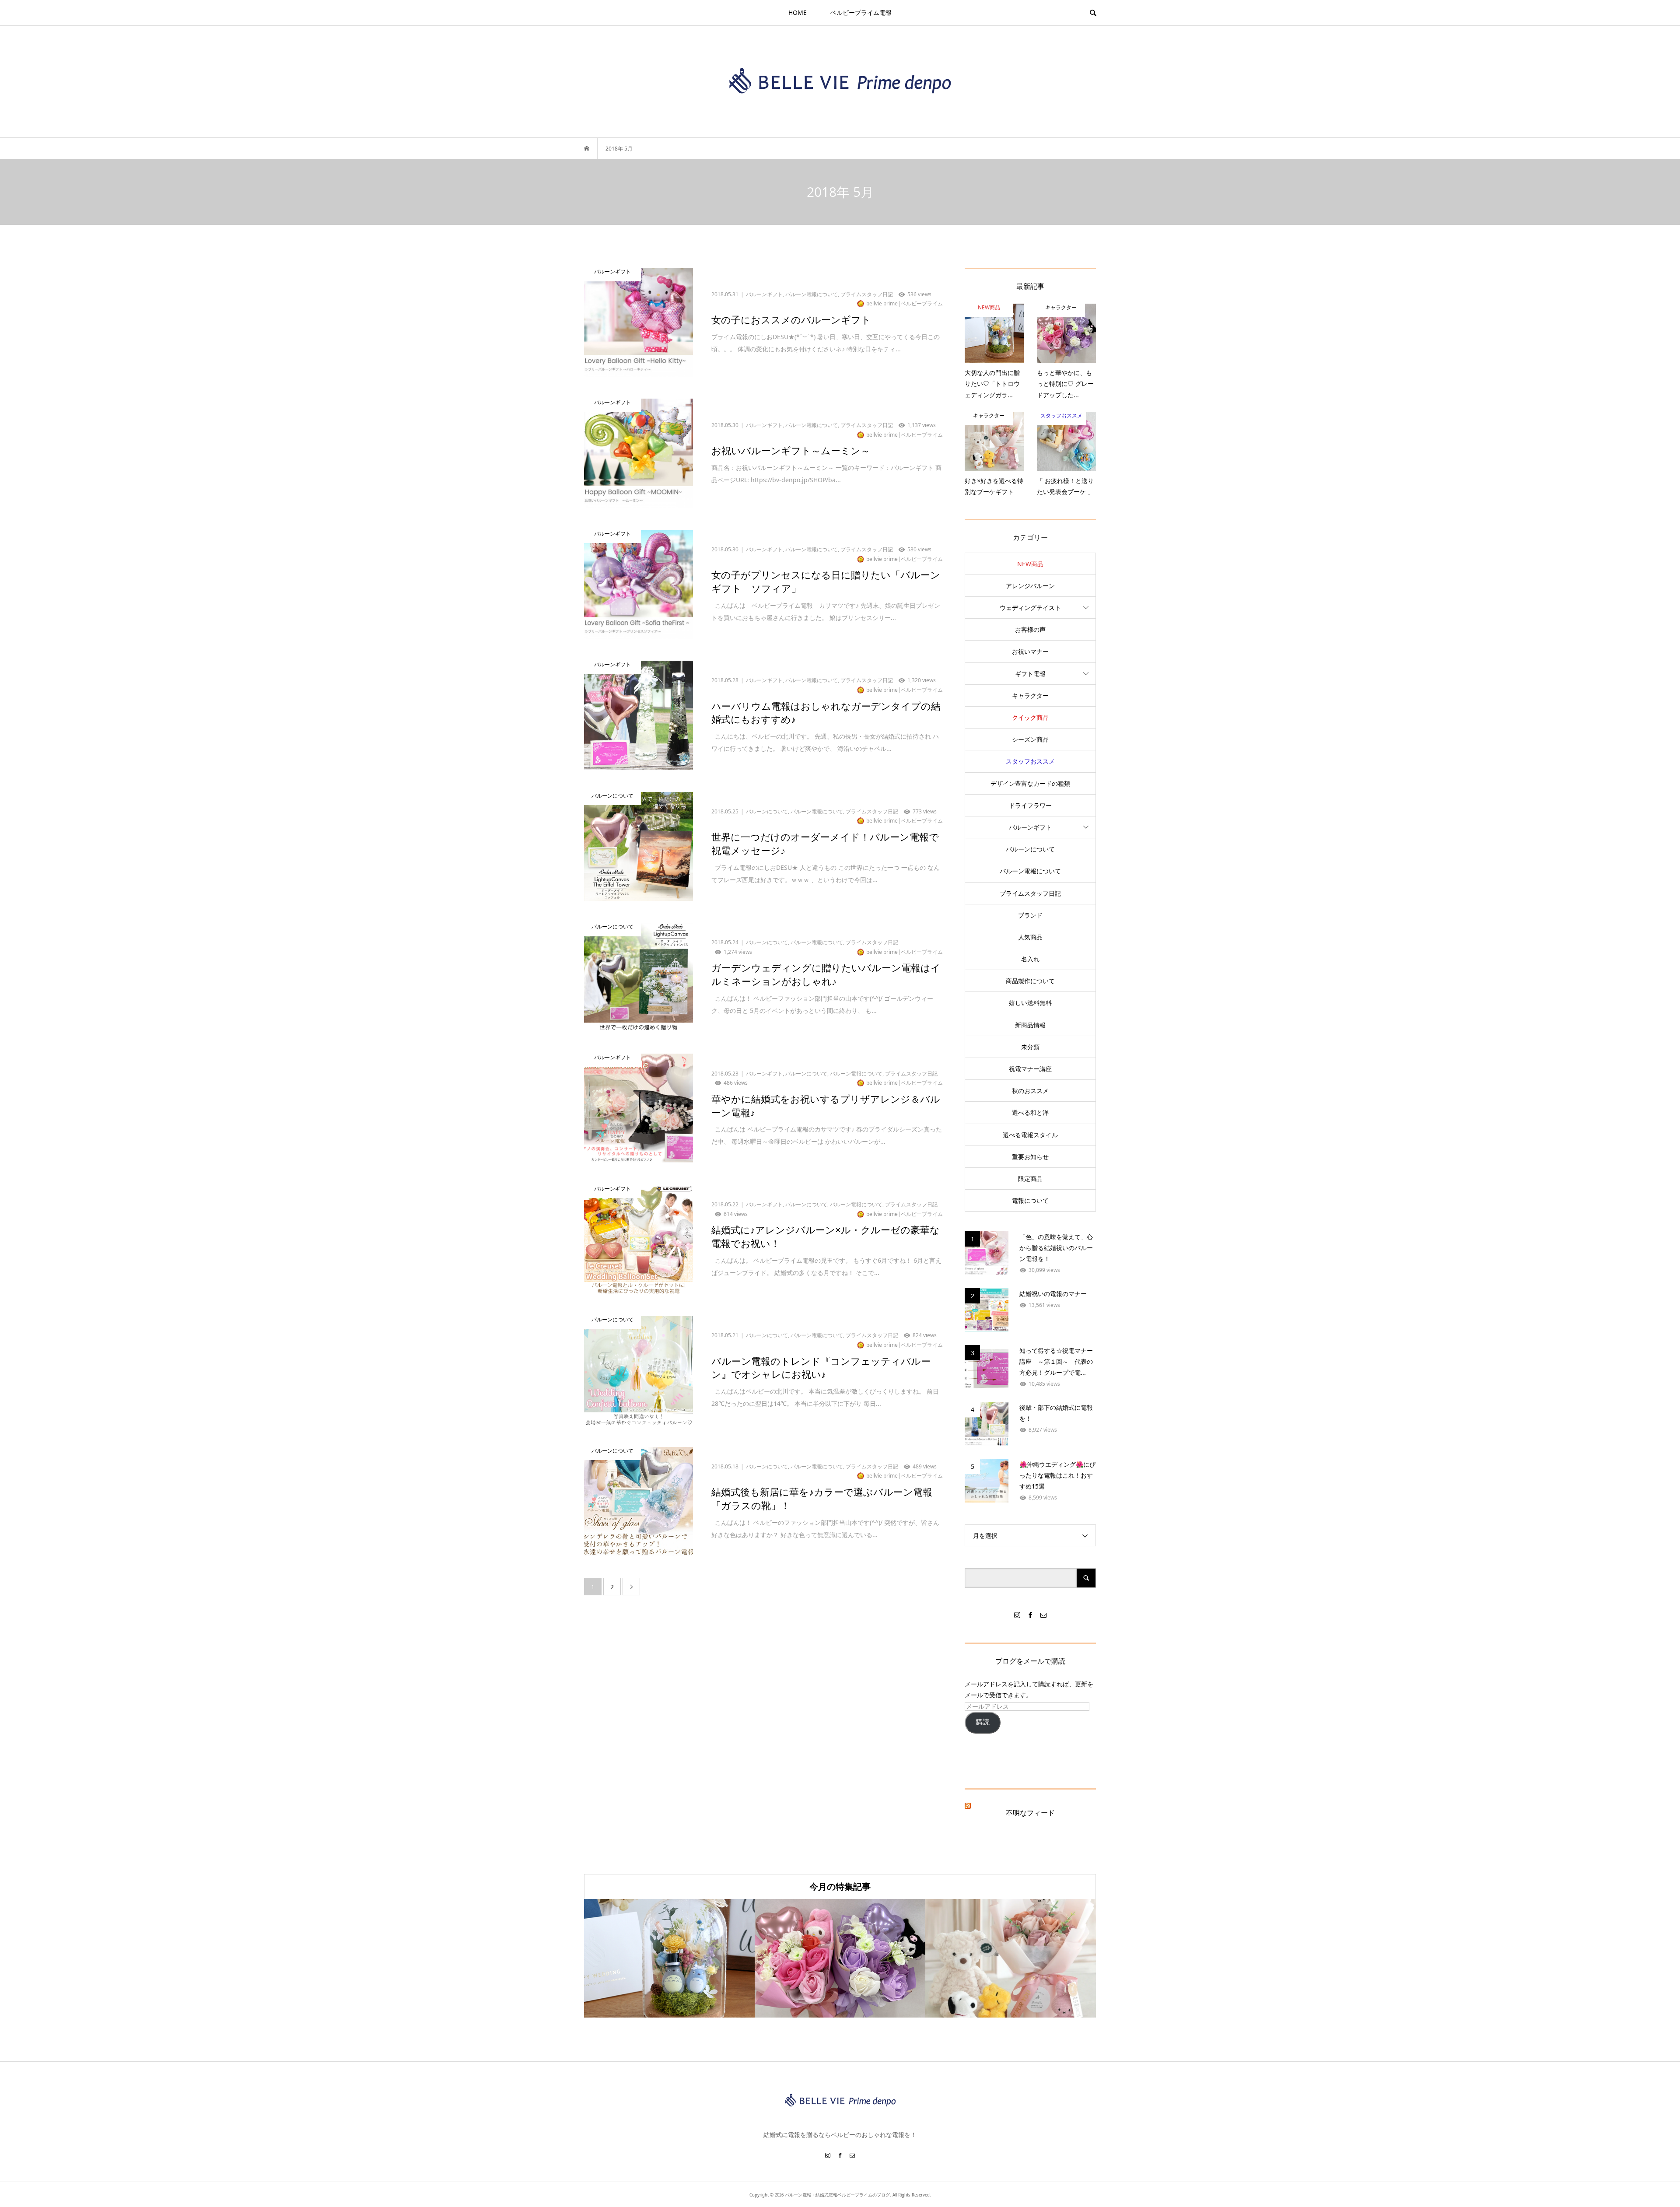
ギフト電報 (1030, 674)
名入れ (1030, 959)
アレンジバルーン (1030, 586)
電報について (1030, 1200)
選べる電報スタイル (1030, 1135)
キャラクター (1030, 695)
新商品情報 (1030, 1025)
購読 (983, 1722)
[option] (669, 1958)
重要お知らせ (1030, 1157)
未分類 (1030, 1047)
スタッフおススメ (1030, 761)
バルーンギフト (1030, 827)
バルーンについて (1030, 849)
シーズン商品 (1030, 739)
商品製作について (1030, 981)
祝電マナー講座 (1030, 1069)
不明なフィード (1030, 1813)
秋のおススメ (1030, 1091)
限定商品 (1030, 1179)
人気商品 (1030, 937)
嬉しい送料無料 (1030, 1003)
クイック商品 (1030, 717)
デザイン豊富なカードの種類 (1030, 783)
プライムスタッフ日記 (1030, 893)
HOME (798, 12)
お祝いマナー (1030, 651)
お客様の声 (1030, 629)
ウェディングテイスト (1030, 608)
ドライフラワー (1030, 805)
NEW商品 (1030, 564)
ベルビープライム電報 (861, 12)
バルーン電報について (1030, 871)
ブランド (1030, 915)
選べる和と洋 (1030, 1112)
